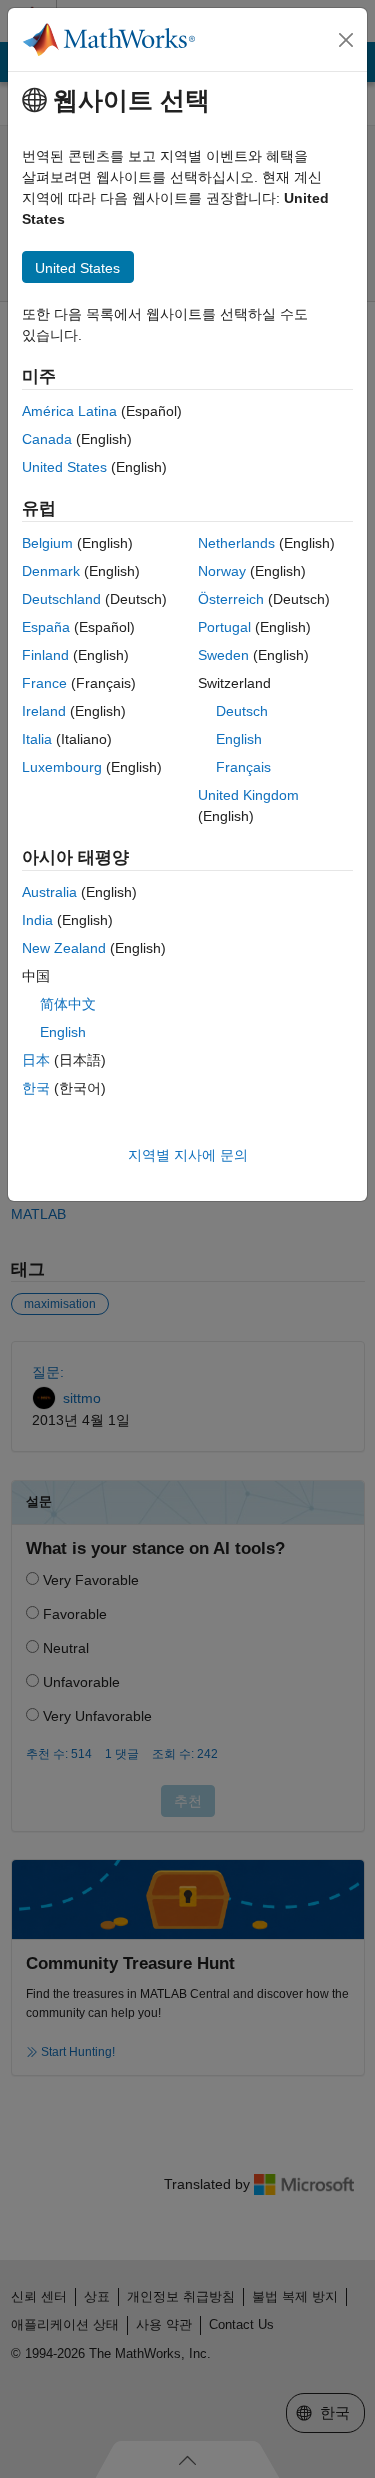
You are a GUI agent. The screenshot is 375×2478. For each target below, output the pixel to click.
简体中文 (68, 1004)
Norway (222, 571)
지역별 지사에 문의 (188, 1155)
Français (243, 767)
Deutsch (242, 711)
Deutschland (61, 599)
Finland (45, 655)
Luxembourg (62, 767)
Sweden (223, 655)
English (239, 739)
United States (64, 467)
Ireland (44, 711)
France (44, 683)
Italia (37, 739)
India (37, 920)
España (46, 627)
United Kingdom (248, 795)
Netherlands (236, 543)
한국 (36, 1088)
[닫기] (346, 40)
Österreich (231, 599)
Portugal (224, 627)
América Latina (69, 411)
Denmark (51, 571)
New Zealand (64, 948)
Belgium (47, 543)
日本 (36, 1060)
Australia (49, 892)
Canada (47, 439)
